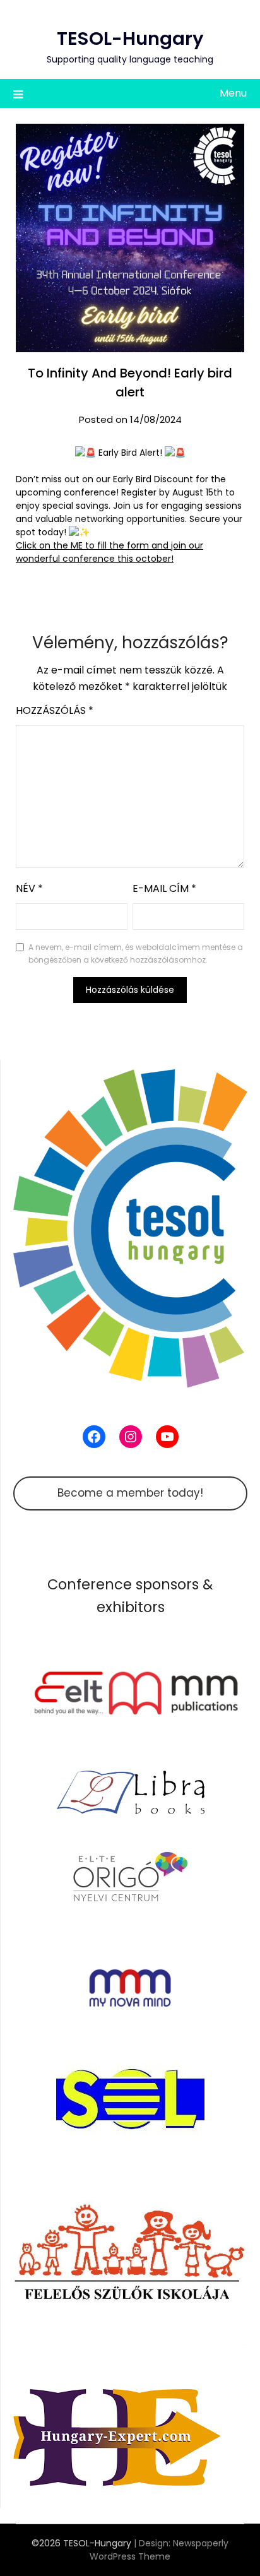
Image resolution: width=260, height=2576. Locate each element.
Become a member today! (130, 1493)
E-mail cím (164, 888)
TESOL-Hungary (130, 39)
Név (29, 888)
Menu (233, 93)
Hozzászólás (55, 710)
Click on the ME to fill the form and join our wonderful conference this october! (109, 552)
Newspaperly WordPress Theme (159, 2550)
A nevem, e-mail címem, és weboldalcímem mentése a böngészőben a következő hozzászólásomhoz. (136, 953)
